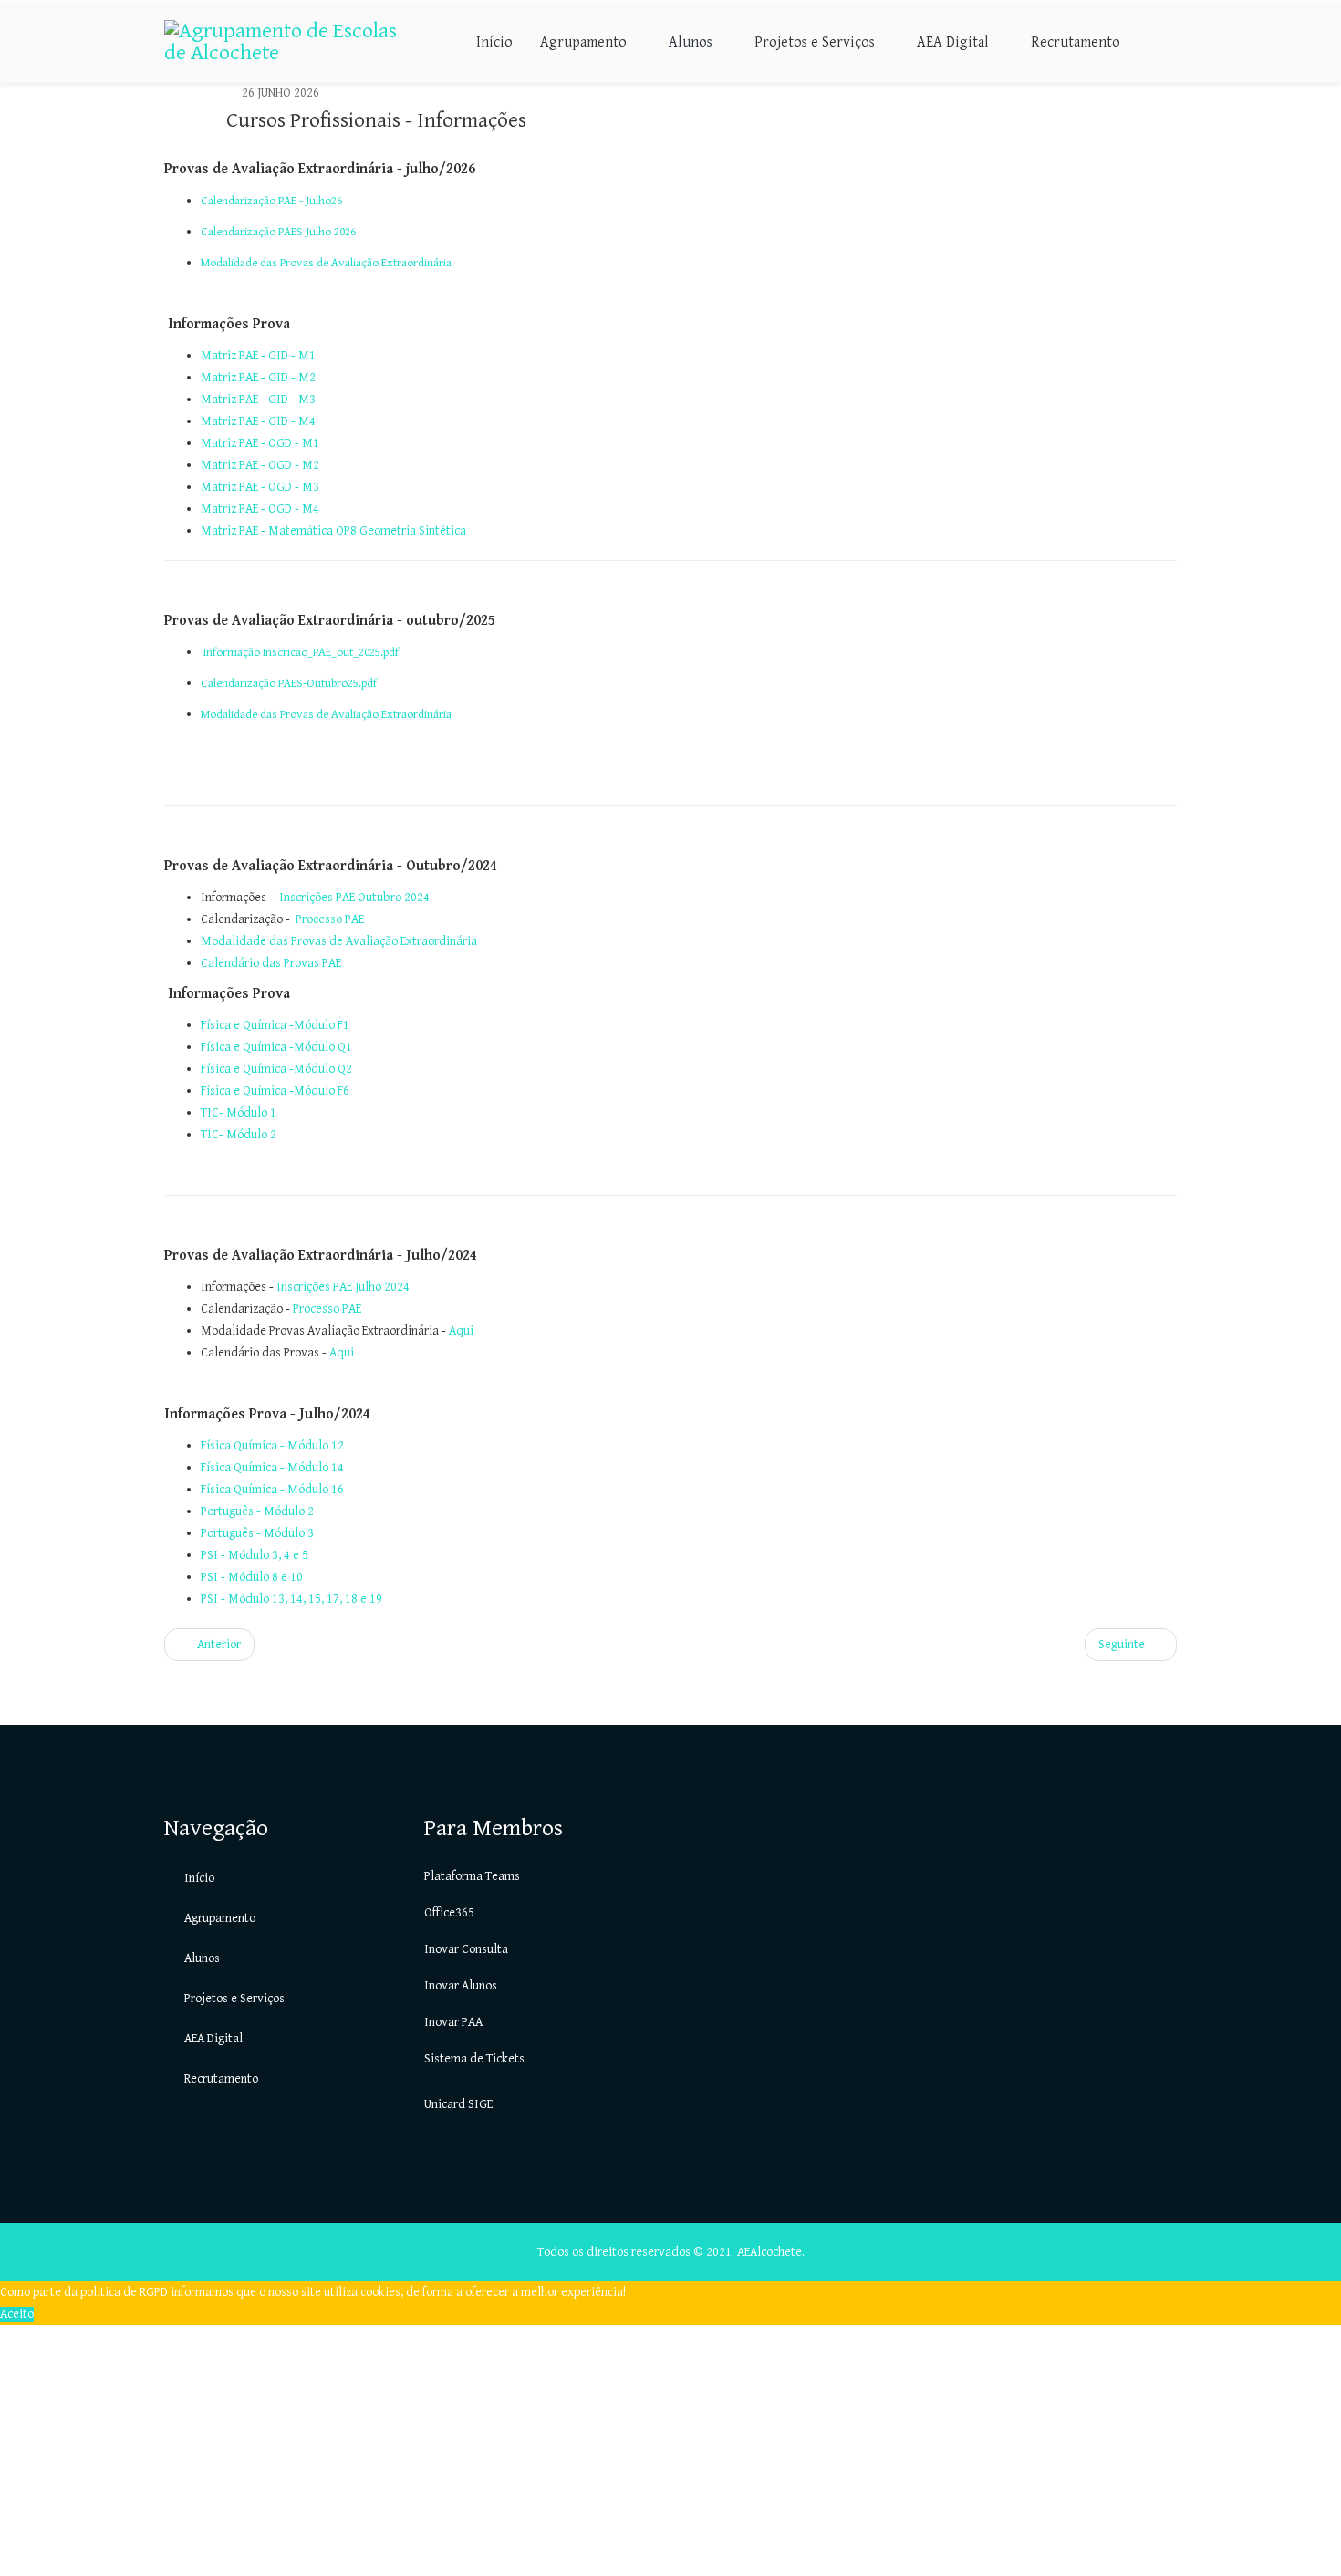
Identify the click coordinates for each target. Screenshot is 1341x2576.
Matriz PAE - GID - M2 (258, 378)
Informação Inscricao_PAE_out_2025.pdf (301, 652)
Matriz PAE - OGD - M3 (260, 487)
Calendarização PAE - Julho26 (271, 201)
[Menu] (1169, 41)
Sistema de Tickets (474, 2059)
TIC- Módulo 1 (239, 1113)
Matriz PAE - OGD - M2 (260, 465)
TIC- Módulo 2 (239, 1135)
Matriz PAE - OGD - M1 (260, 443)
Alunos (691, 42)
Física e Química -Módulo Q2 (276, 1069)
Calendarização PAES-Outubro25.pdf (289, 683)
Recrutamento (1076, 42)
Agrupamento (583, 42)
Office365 (449, 1913)
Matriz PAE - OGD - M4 (260, 509)
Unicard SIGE (458, 2104)
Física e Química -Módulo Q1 (276, 1047)
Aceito (17, 2314)
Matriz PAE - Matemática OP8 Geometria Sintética (333, 531)
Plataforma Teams (472, 1876)
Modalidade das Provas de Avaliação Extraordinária (326, 263)
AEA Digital (953, 42)
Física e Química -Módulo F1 (275, 1025)
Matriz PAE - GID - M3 (258, 400)
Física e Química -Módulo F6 (275, 1091)
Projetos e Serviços (815, 42)
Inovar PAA (453, 2022)
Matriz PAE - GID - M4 (258, 421)
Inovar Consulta (466, 1949)
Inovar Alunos (461, 1986)
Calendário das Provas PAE (271, 963)
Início (494, 42)
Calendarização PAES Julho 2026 (278, 232)
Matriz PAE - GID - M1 (258, 356)
